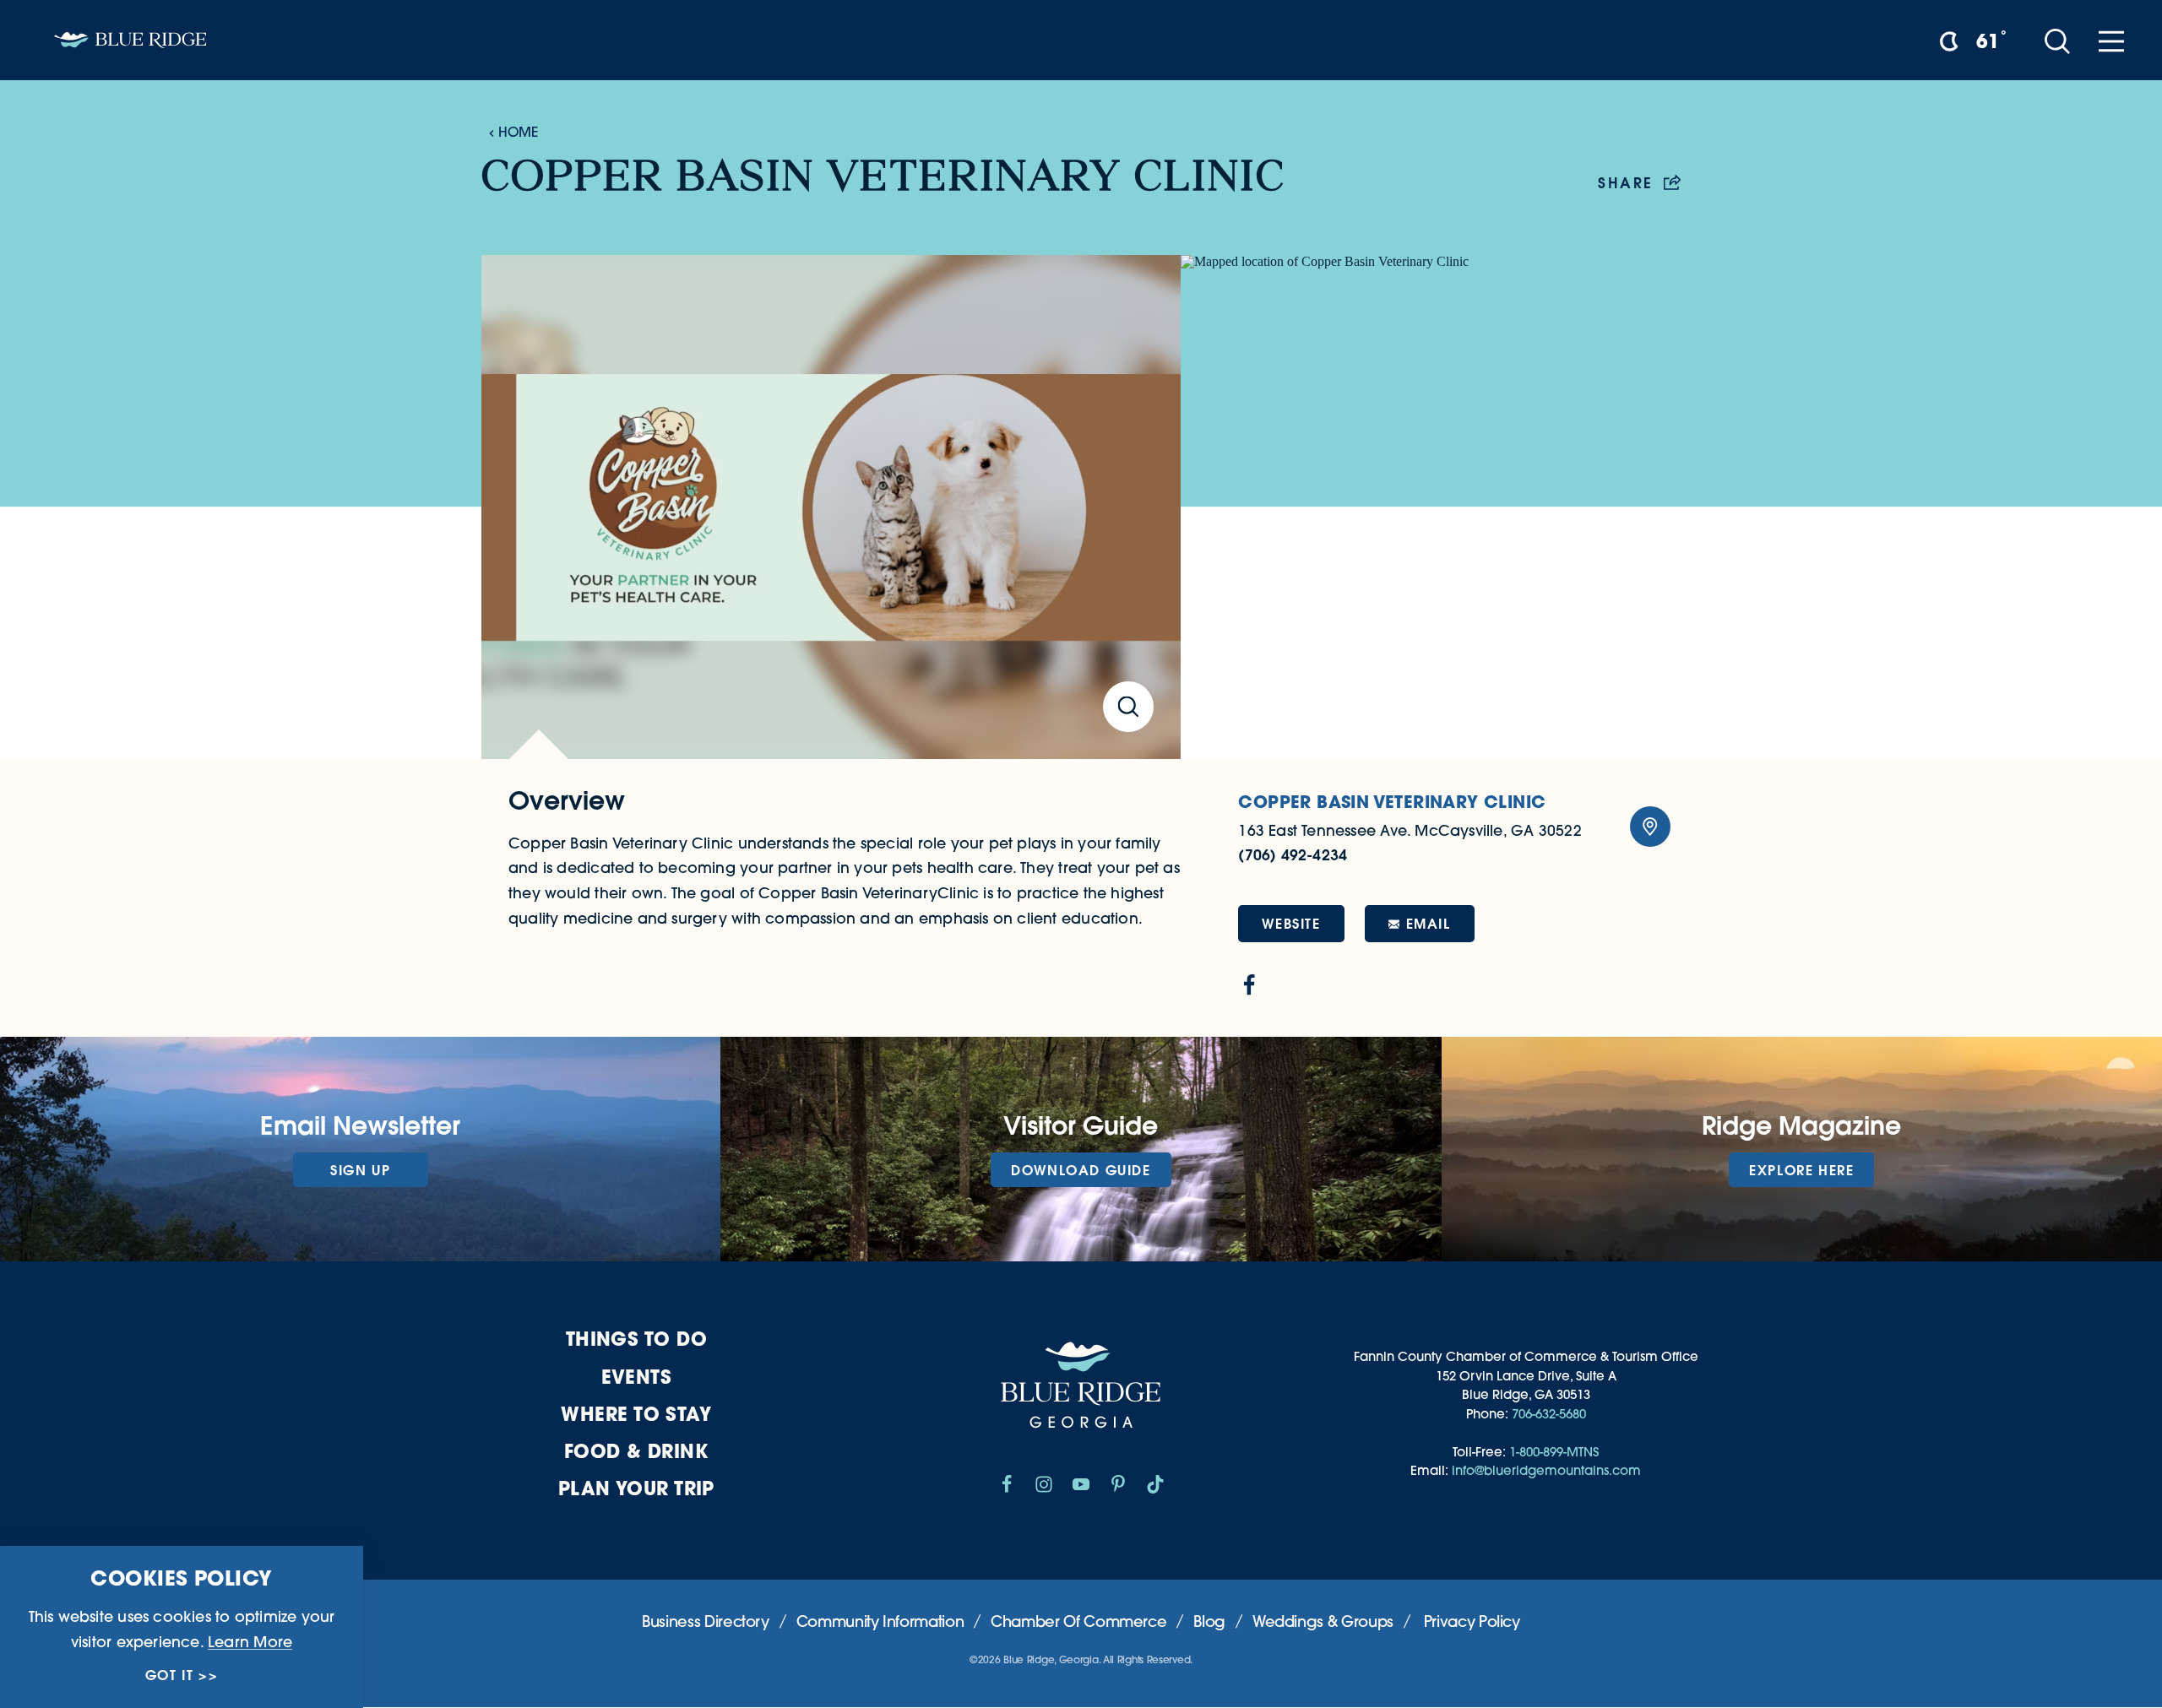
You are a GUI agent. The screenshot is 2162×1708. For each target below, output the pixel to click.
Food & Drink (636, 1451)
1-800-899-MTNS (1554, 1452)
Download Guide (1081, 1170)
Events (637, 1377)
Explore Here (1801, 1170)
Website (1291, 923)
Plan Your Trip (636, 1488)
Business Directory (706, 1621)
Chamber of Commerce (1078, 1621)
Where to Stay (636, 1414)
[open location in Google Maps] (1431, 507)
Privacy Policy (1472, 1621)
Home (518, 132)
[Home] (130, 40)
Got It (170, 1675)
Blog (1209, 1621)
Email (1429, 923)
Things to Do (636, 1339)
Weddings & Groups (1323, 1621)
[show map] (1650, 827)
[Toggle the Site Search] (2057, 40)
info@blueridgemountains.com (1546, 1470)
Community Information (880, 1621)
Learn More (250, 1641)
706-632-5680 (1549, 1414)
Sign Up (360, 1170)
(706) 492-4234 (1293, 855)
